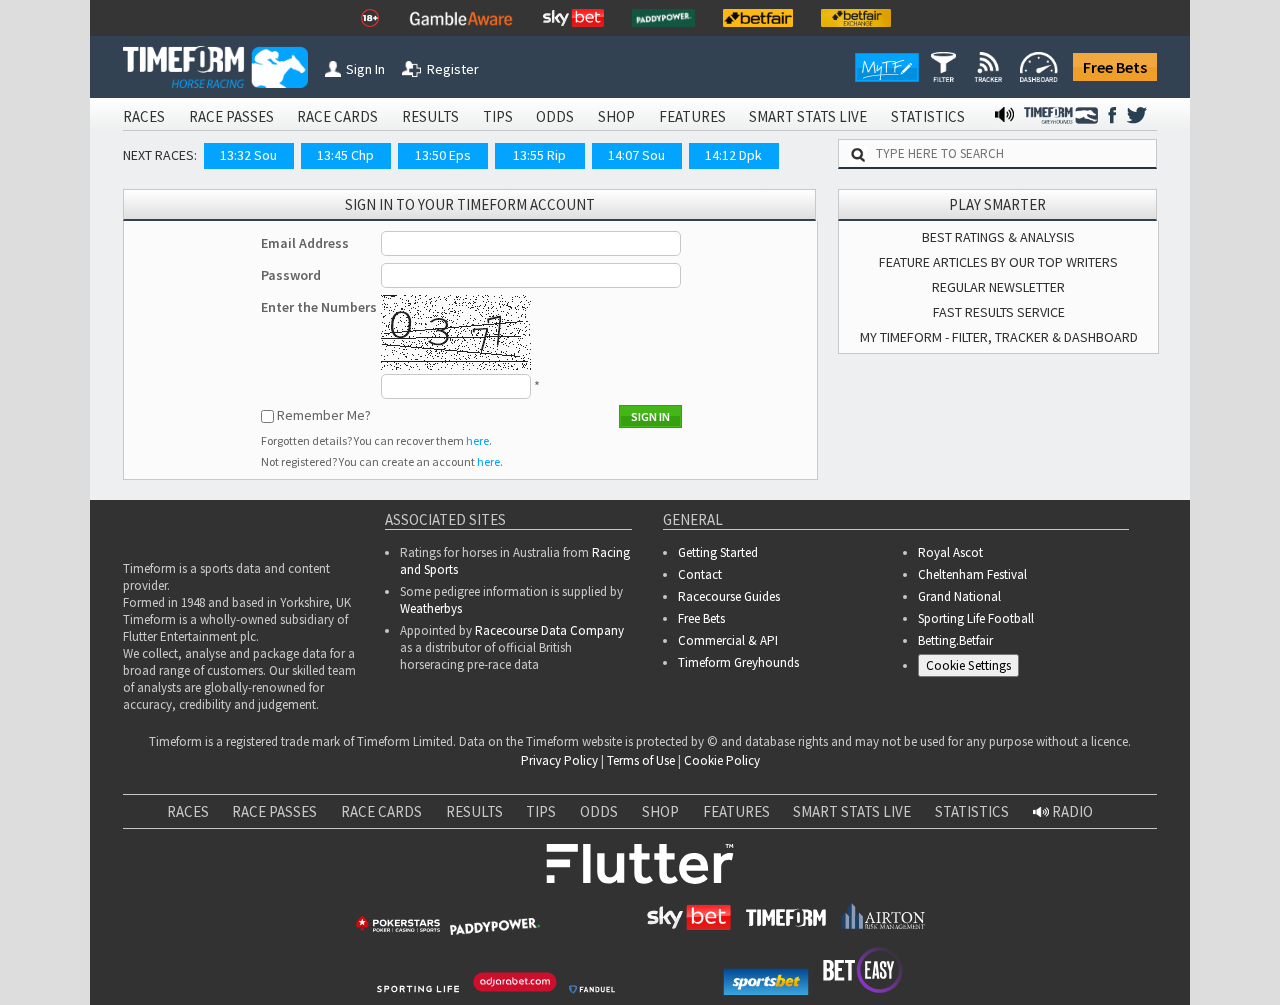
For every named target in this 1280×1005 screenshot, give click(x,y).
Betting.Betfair (955, 640)
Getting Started (718, 552)
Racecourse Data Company (549, 630)
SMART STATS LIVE (808, 116)
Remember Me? (324, 415)
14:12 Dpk (733, 155)
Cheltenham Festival (972, 574)
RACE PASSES (231, 116)
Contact (700, 574)
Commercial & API (728, 640)
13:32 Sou (248, 155)
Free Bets (1115, 67)
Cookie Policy (722, 760)
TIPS (498, 116)
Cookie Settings (968, 665)
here (477, 440)
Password (291, 275)
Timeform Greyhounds (738, 662)
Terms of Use (641, 760)
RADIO (1071, 811)
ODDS (555, 116)
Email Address (305, 243)
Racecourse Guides (729, 596)
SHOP (616, 116)
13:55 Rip (539, 155)
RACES (144, 116)
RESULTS (430, 116)
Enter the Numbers (319, 307)
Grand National (959, 596)
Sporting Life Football (976, 618)
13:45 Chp (345, 155)
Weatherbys (431, 608)
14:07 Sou (636, 155)
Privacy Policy (559, 760)
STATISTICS (928, 116)
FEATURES (692, 116)
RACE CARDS (337, 116)
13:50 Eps (443, 155)
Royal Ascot (950, 552)
